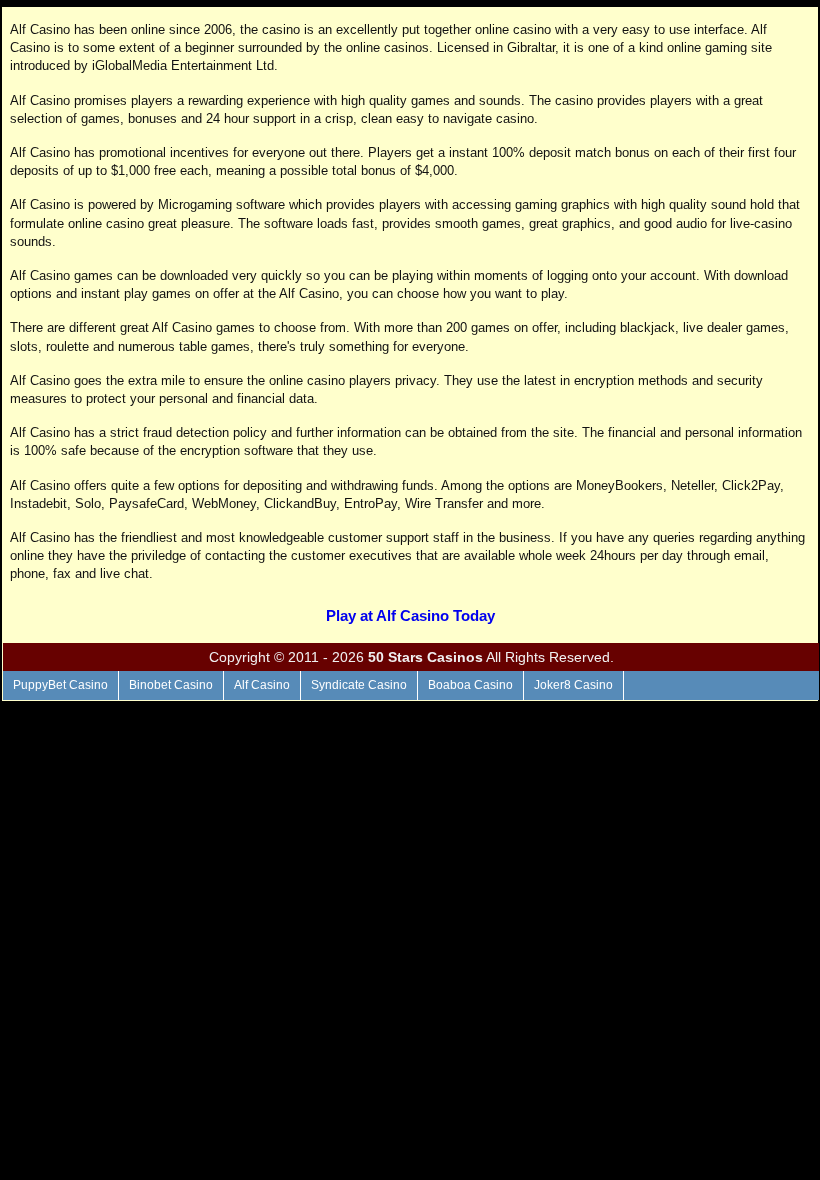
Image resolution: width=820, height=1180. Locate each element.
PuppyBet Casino (60, 684)
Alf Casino (262, 684)
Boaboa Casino (470, 684)
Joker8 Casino (573, 684)
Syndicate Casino (359, 684)
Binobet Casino (171, 684)
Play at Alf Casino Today (410, 615)
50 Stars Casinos (425, 657)
